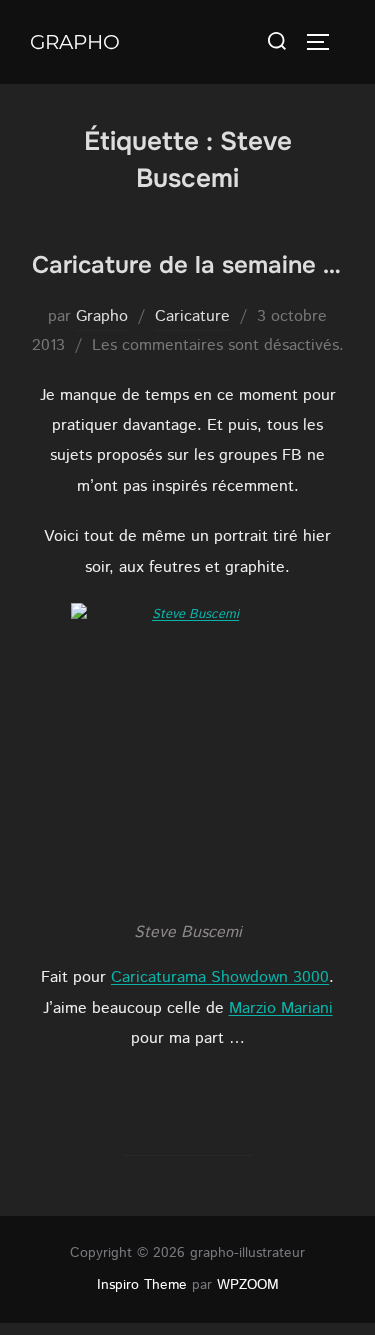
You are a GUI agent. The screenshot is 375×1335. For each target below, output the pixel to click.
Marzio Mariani (281, 1008)
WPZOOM (248, 1285)
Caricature (192, 316)
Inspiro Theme (142, 1285)
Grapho (75, 42)
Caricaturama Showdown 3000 (220, 977)
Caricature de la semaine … (186, 265)
